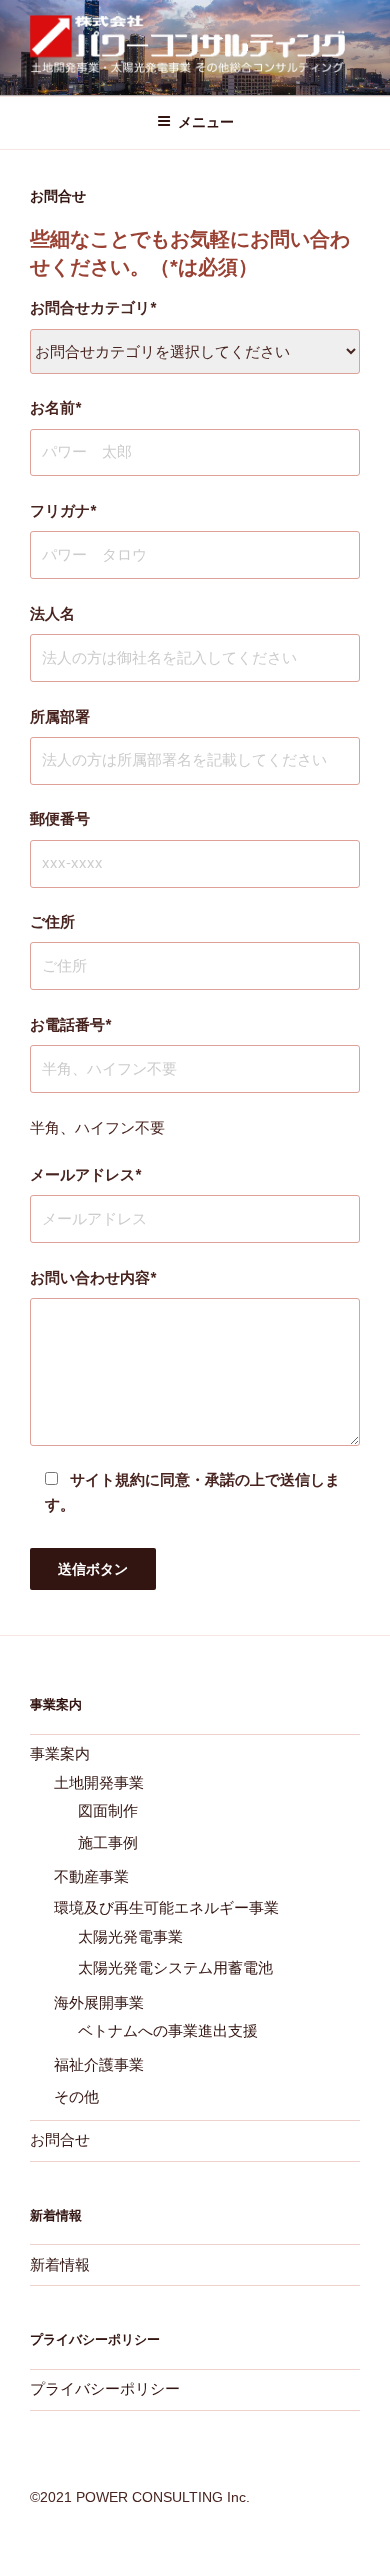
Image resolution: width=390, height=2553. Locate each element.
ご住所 (52, 921)
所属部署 (60, 716)
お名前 (55, 407)
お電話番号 (70, 1024)
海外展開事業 (99, 2002)
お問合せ (60, 2139)
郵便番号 (60, 818)
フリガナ (63, 510)
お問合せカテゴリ (93, 307)
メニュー (206, 122)
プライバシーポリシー (105, 2388)
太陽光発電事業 (130, 1936)
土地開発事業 (99, 1782)
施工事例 (108, 1842)
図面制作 (108, 1810)
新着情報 (60, 2264)
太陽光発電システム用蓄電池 (175, 1967)
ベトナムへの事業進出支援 (168, 2030)
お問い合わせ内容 (93, 1277)
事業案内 (60, 1753)
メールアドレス (85, 1174)
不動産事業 (91, 1876)
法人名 (52, 613)
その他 (76, 2096)
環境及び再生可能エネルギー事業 (166, 1907)
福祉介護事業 (99, 2064)
